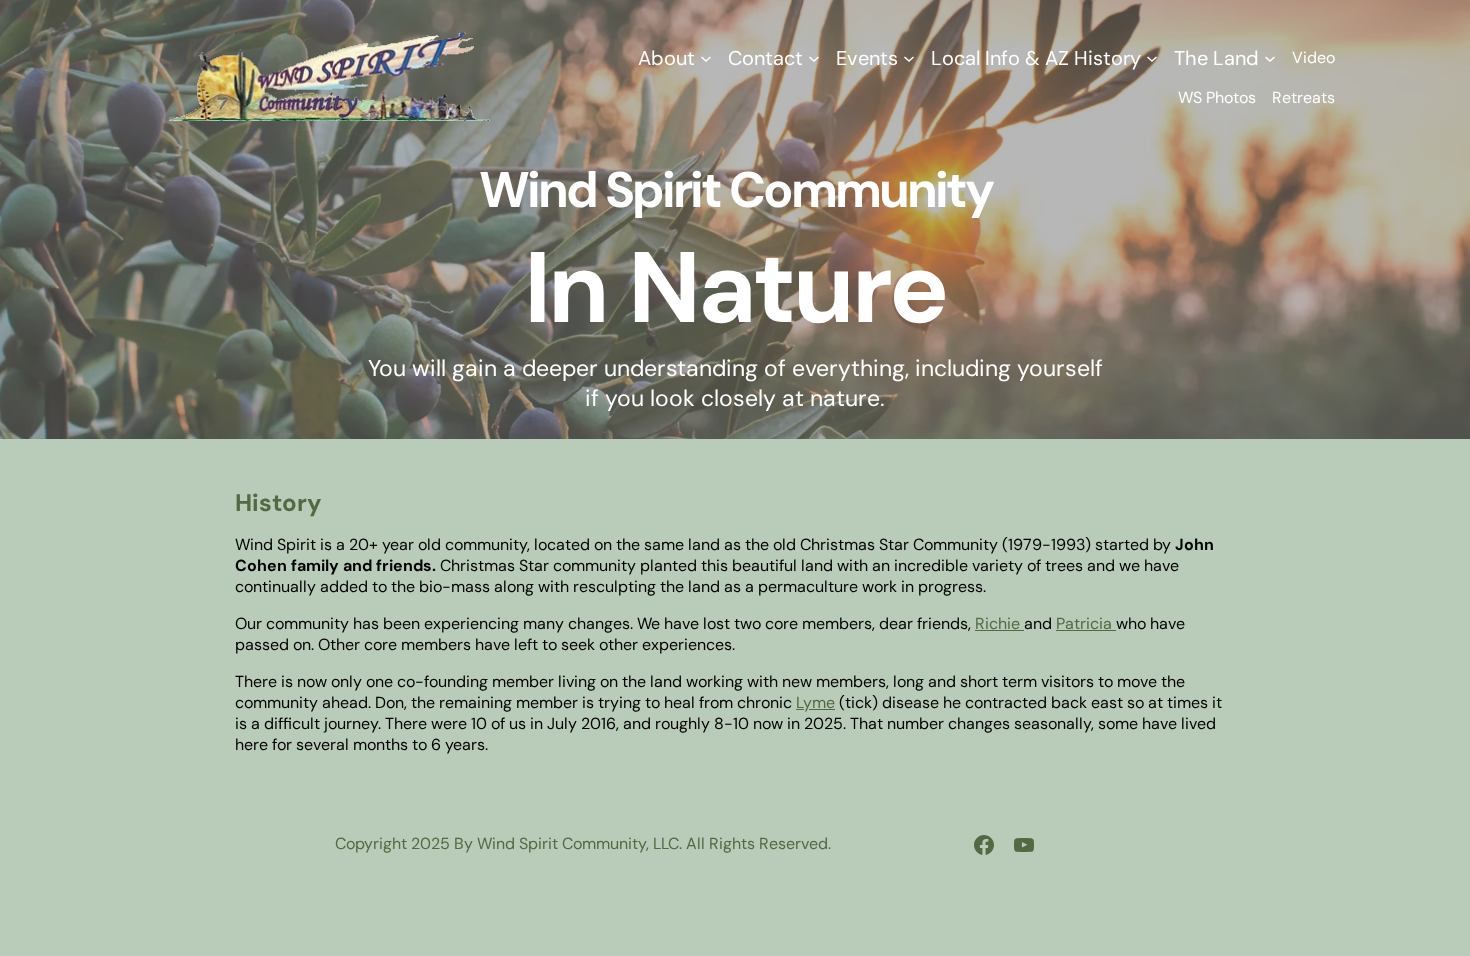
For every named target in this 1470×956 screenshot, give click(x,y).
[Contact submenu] (814, 58)
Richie (999, 623)
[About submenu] (706, 58)
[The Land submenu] (1270, 58)
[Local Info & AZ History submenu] (1152, 58)
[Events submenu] (909, 58)
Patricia (1086, 623)
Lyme (815, 702)
